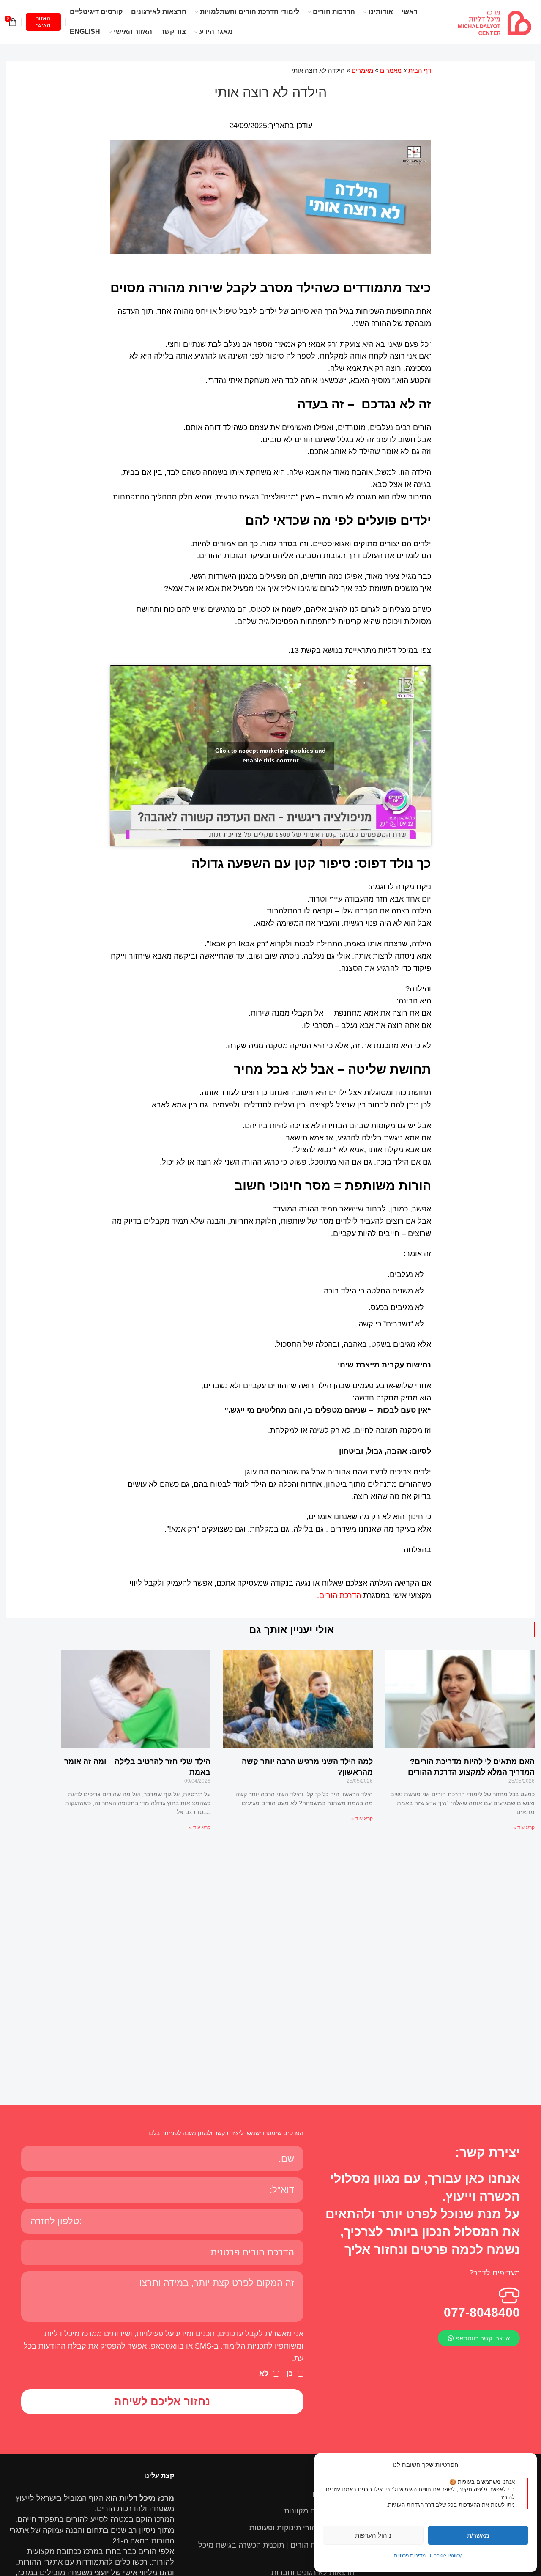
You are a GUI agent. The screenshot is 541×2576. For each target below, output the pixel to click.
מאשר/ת (478, 2535)
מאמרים (391, 70)
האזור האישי (43, 22)
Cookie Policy (446, 2556)
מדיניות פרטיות (410, 2556)
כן (290, 2373)
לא (264, 2373)
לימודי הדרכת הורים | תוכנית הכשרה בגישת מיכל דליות (276, 2550)
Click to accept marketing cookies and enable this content (270, 755)
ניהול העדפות (373, 2535)
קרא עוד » (524, 1828)
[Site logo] (495, 22)
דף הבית (420, 70)
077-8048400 (482, 2312)
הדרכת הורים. (339, 1595)
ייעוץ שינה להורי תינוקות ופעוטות (302, 2528)
